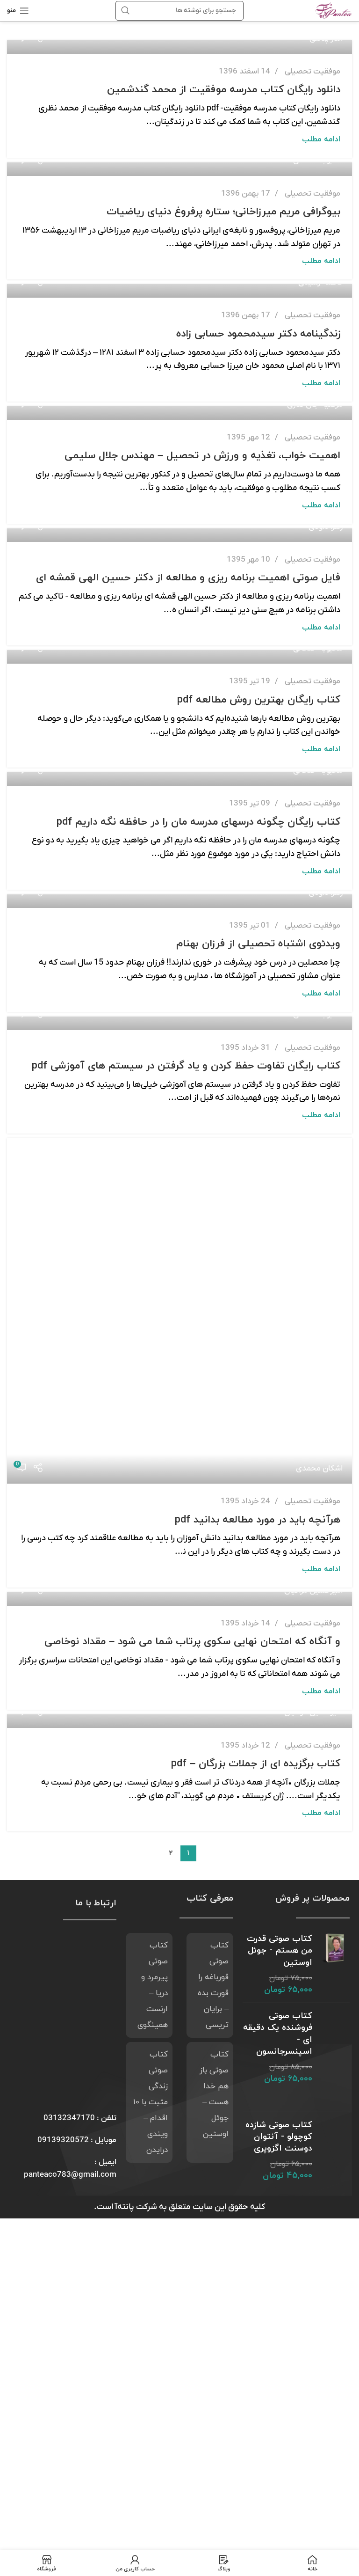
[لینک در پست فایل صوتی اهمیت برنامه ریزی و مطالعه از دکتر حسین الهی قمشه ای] (179, 535)
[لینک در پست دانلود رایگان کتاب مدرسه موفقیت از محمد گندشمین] (179, 47)
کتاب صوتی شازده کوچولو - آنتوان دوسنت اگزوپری (279, 2137)
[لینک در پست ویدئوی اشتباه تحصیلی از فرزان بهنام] (179, 901)
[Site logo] (334, 10)
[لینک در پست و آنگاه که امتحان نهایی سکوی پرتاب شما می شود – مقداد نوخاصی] (179, 1599)
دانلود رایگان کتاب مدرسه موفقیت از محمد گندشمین (224, 90)
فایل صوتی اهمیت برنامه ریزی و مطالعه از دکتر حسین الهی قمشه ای (188, 578)
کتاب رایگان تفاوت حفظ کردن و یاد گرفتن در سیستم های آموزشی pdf (186, 1066)
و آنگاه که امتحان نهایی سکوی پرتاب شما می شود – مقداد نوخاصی (192, 1642)
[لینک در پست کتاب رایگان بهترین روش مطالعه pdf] (179, 657)
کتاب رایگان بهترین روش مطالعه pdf (259, 700)
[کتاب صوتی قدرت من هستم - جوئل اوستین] (334, 1964)
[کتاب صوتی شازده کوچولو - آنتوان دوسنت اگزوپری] (334, 2151)
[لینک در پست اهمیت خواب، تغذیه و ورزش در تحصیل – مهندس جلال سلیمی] (179, 413)
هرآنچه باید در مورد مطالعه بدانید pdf (258, 1520)
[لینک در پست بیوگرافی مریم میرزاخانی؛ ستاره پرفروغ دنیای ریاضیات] (179, 169)
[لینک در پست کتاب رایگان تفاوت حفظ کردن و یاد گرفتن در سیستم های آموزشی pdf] (179, 1023)
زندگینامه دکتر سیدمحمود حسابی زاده (258, 334)
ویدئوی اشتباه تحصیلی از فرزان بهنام (258, 944)
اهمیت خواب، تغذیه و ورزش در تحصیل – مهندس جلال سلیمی (202, 456)
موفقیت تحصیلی (312, 72)
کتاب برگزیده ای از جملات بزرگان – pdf (256, 1764)
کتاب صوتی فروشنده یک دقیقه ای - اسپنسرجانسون (278, 2034)
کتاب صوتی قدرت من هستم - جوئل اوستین (280, 1950)
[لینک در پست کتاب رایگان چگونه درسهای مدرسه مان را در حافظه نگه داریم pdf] (179, 779)
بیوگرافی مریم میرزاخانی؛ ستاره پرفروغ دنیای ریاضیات (223, 212)
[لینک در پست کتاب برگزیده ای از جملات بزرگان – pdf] (179, 1721)
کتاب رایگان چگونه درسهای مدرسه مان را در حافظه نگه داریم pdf (198, 822)
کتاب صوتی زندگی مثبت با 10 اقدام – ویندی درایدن (151, 2102)
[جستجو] (125, 11)
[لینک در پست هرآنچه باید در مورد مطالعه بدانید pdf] (179, 1311)
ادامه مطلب (321, 139)
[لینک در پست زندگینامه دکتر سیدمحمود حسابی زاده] (179, 291)
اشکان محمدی (319, 1469)
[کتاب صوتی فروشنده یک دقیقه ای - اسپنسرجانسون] (334, 2057)
